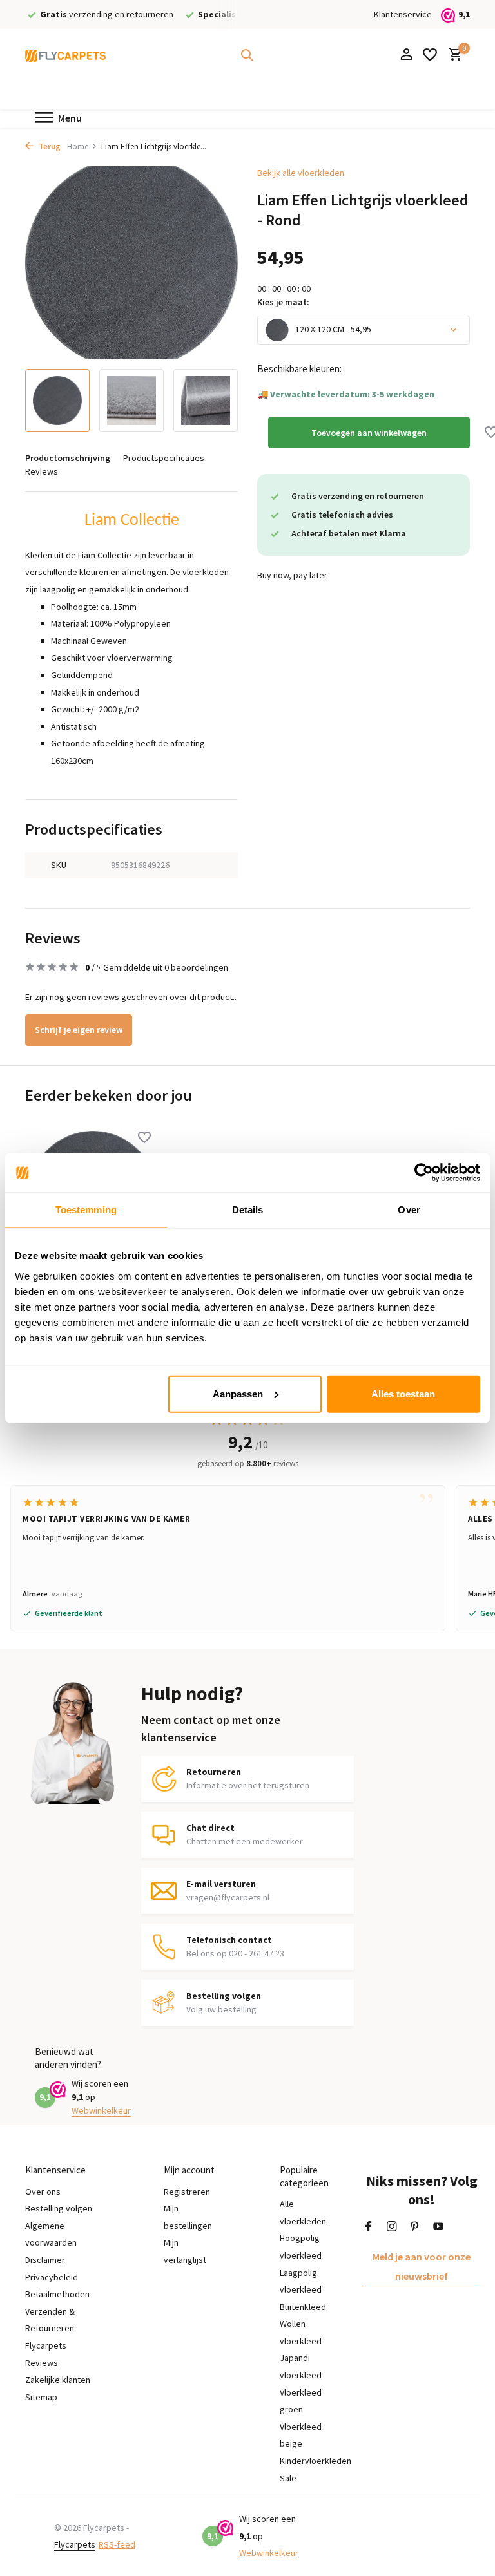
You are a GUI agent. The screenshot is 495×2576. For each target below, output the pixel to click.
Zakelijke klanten (58, 2380)
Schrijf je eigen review (79, 1030)
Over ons (43, 2192)
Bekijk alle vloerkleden (301, 173)
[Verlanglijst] (430, 55)
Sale (288, 2478)
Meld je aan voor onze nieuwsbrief (422, 2266)
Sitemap (41, 2397)
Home (78, 147)
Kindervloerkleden (315, 2461)
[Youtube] (438, 2227)
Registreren (187, 2192)
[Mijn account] (406, 55)
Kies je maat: (283, 302)
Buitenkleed (303, 2307)
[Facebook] (369, 2227)
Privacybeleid (52, 2277)
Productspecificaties (164, 458)
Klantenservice (403, 14)
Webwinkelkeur (101, 2110)
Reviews (42, 471)
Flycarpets (75, 2544)
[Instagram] (392, 2227)
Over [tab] (409, 1210)
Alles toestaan (403, 1393)
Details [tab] (248, 1210)
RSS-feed (117, 2544)
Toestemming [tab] (86, 1210)
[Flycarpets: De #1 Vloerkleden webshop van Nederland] (65, 55)
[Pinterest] (415, 2227)
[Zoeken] (247, 55)
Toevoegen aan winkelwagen (369, 433)
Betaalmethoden (57, 2294)
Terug (49, 147)
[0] (452, 55)
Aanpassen (238, 1393)
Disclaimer (45, 2260)
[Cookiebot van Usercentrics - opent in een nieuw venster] (424, 1173)
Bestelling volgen (59, 2208)
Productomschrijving (68, 458)
